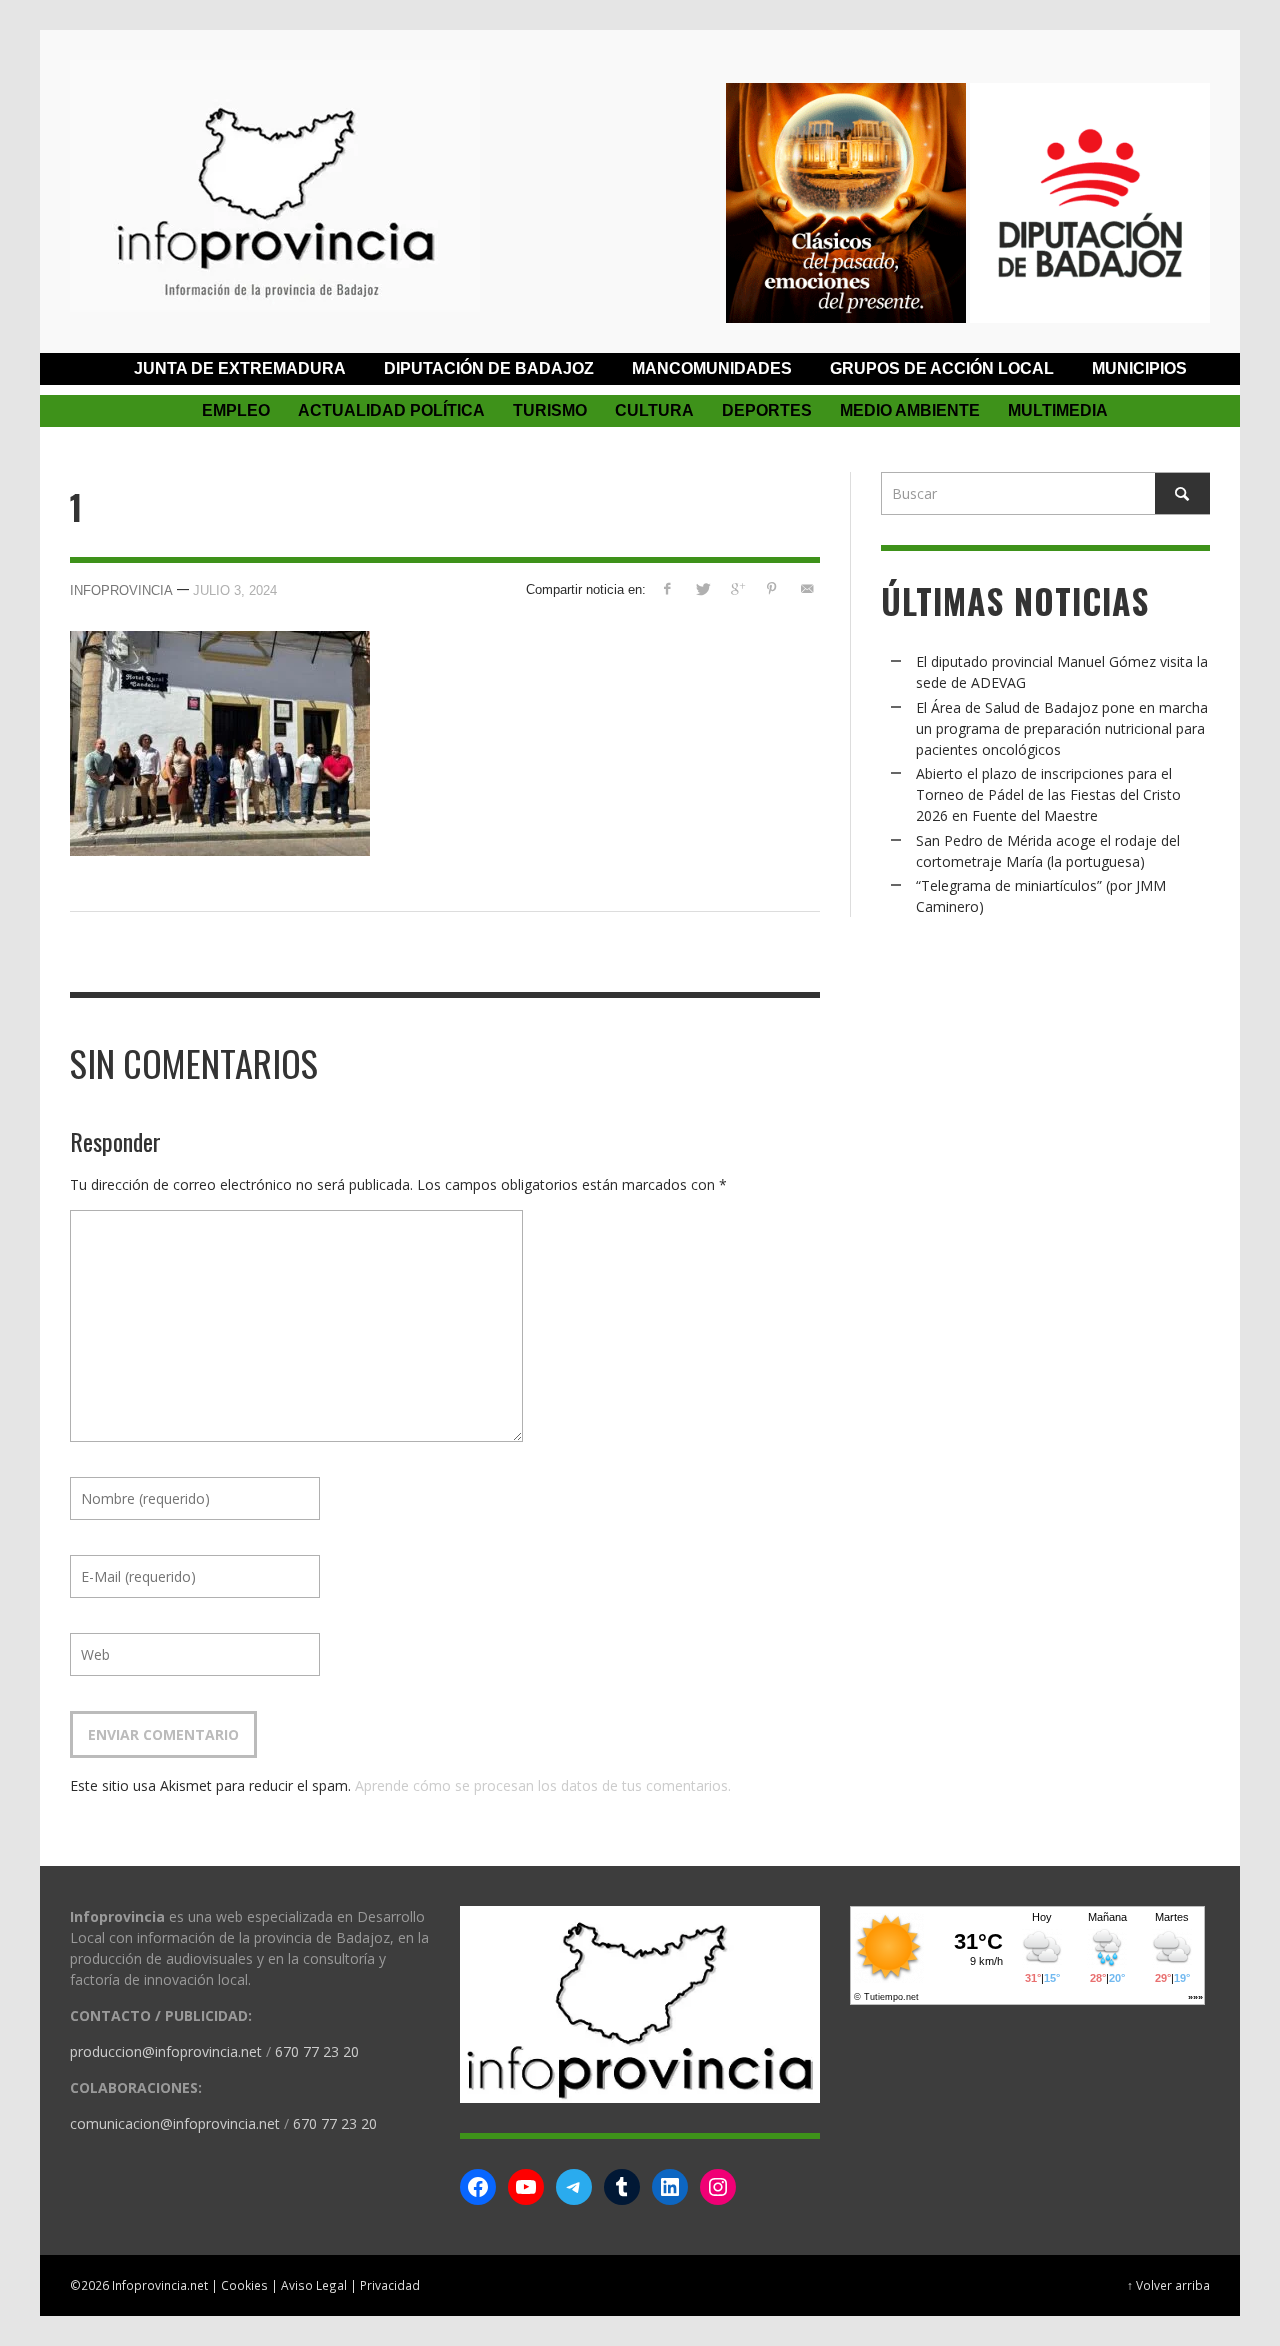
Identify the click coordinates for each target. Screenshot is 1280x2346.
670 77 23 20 (317, 2051)
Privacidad (390, 2285)
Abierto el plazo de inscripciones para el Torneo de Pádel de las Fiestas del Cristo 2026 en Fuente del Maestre (1048, 794)
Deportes (767, 410)
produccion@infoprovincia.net (166, 2051)
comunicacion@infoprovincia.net (175, 2123)
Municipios (1139, 368)
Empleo (236, 410)
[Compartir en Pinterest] (771, 588)
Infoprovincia (121, 590)
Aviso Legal (314, 2285)
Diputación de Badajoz (489, 368)
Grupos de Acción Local (942, 368)
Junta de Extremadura (240, 368)
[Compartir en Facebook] (667, 588)
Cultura (654, 410)
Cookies (244, 2285)
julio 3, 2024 (235, 590)
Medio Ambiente (910, 410)
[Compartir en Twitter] (702, 588)
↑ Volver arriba (1168, 2285)
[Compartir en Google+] (737, 588)
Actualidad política (391, 410)
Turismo (550, 410)
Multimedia (1058, 410)
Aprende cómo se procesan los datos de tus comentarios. (543, 1785)
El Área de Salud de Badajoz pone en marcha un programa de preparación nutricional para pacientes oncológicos (1062, 728)
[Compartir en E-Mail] (806, 588)
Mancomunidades (712, 368)
